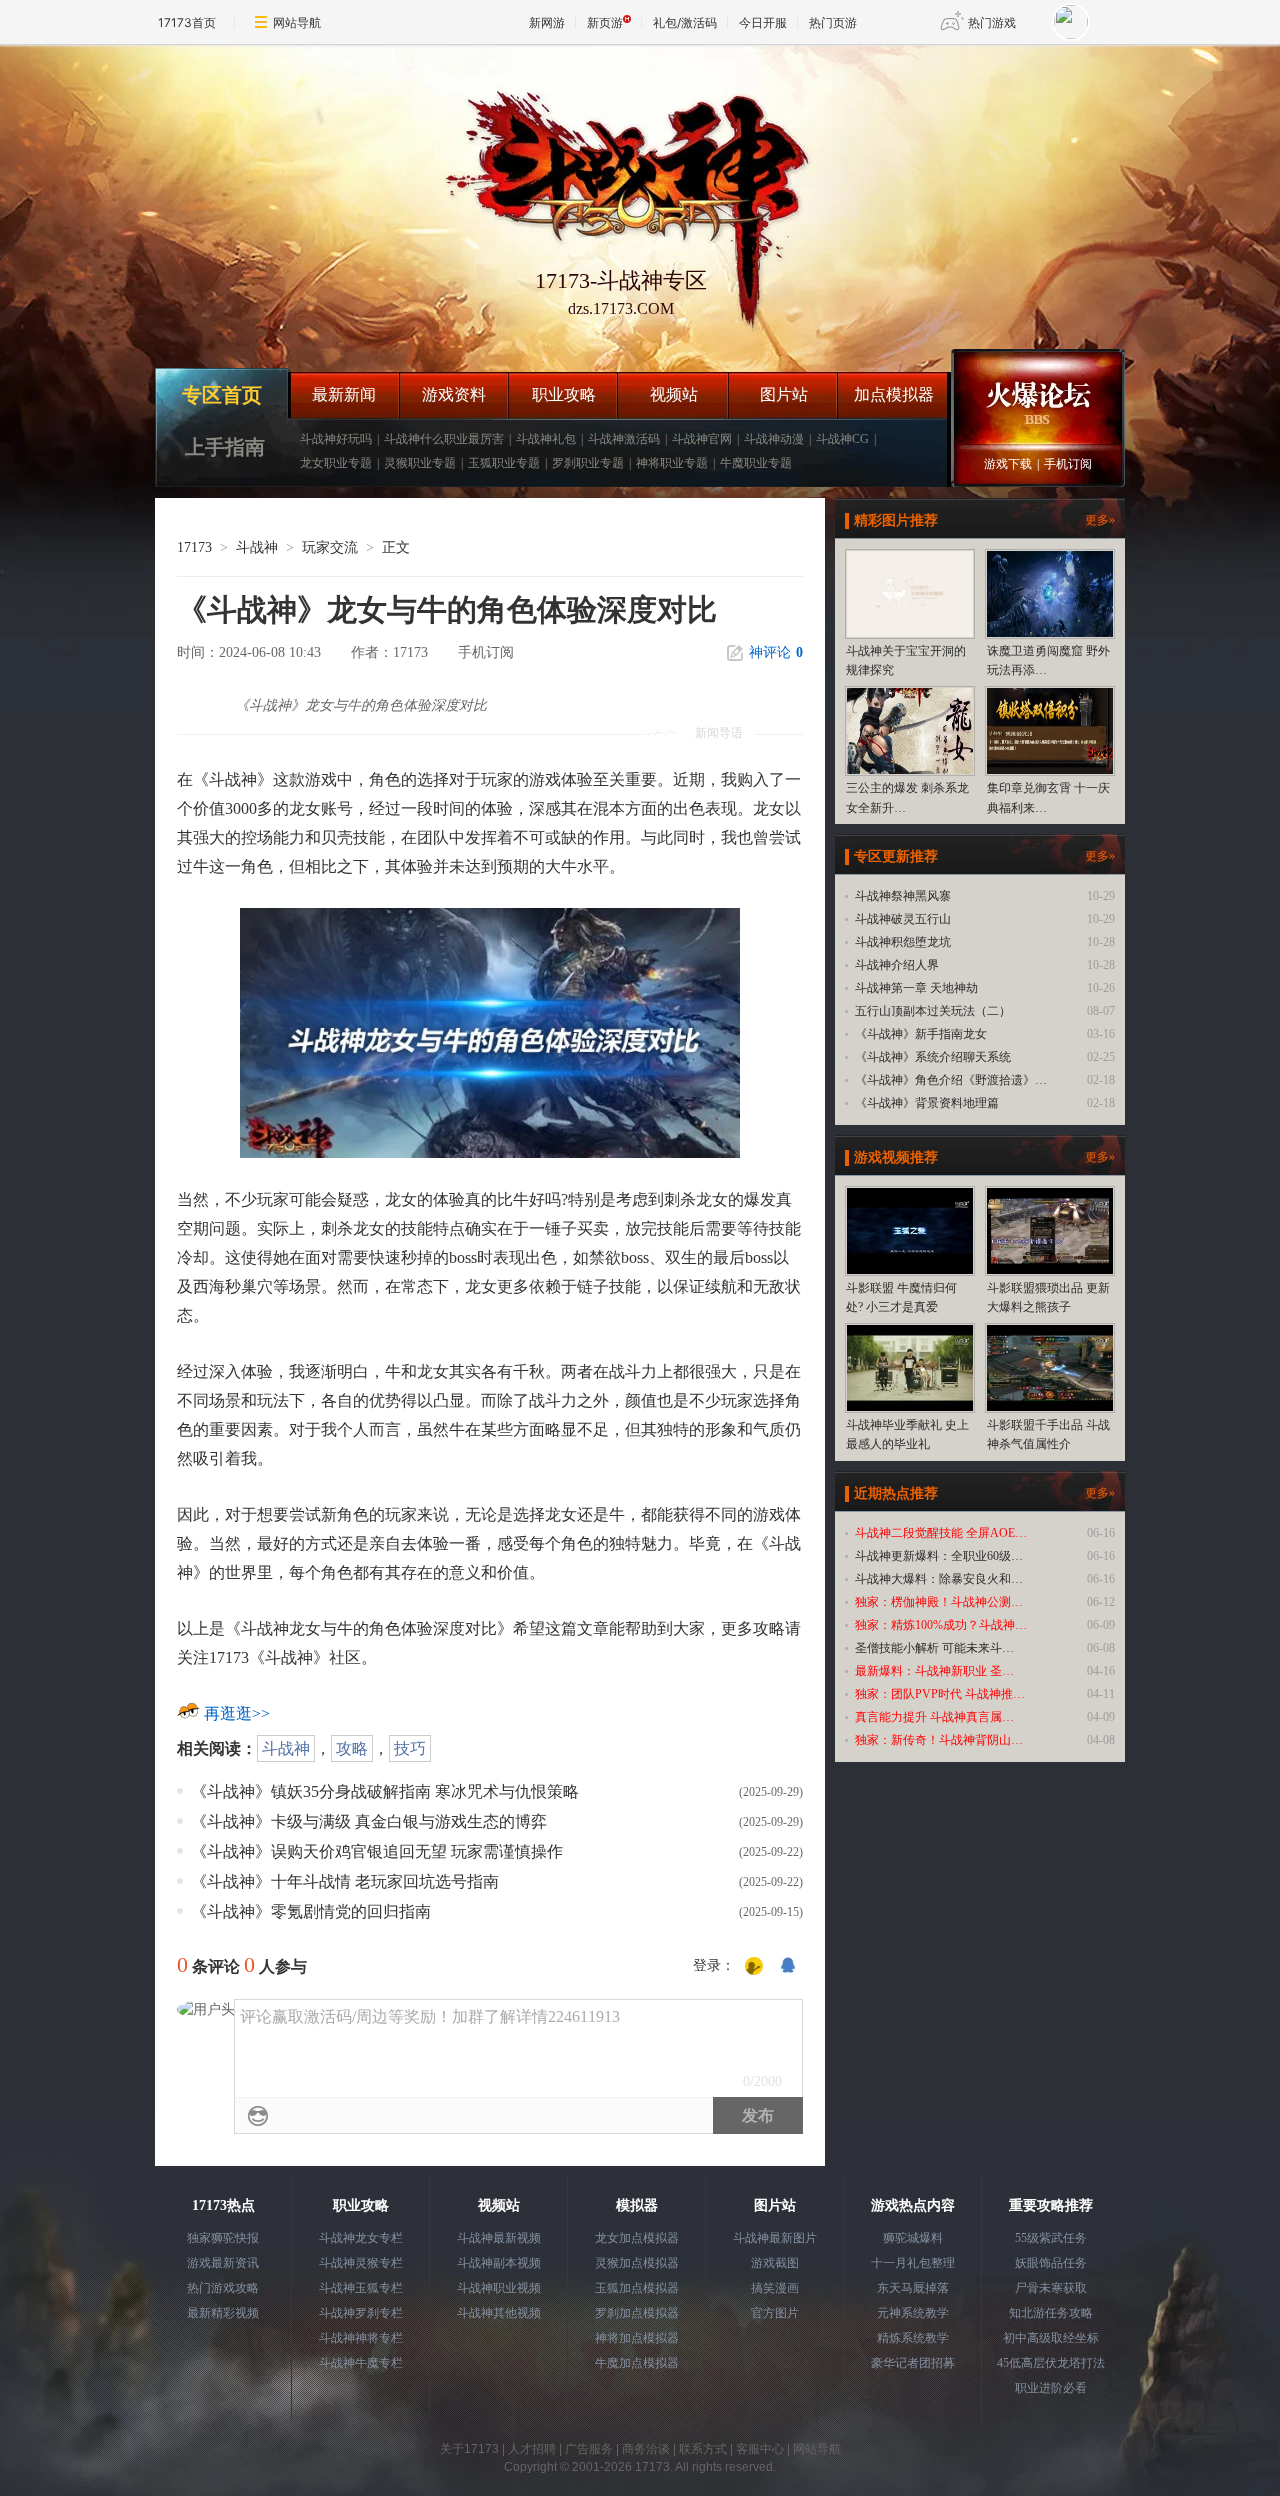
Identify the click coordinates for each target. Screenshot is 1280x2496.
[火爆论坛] (1038, 395)
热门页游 (833, 22)
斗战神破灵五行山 (903, 919)
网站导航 (297, 22)
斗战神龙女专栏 (361, 2238)
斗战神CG (842, 439)
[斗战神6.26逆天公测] (621, 194)
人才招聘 (532, 2449)
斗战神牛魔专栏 (361, 2363)
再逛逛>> (237, 1713)
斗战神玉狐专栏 (361, 2288)
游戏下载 (1008, 464)
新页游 (605, 22)
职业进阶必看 (1051, 2388)
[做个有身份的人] (754, 1967)
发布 (758, 2115)
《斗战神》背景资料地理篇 (927, 1103)
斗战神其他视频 (499, 2313)
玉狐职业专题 (504, 463)
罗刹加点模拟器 (637, 2313)
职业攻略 (564, 394)
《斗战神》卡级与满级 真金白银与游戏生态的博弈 (369, 1821)
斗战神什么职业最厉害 (444, 439)
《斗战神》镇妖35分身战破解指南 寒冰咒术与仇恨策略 (385, 1791)
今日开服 (763, 22)
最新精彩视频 (223, 2313)
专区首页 (222, 395)
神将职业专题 (672, 463)
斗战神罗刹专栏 (361, 2313)
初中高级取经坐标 (1051, 2338)
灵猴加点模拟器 (637, 2263)
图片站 (784, 394)
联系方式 (703, 2449)
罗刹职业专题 (588, 463)
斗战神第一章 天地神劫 (916, 988)
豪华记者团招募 (913, 2363)
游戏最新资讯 (223, 2263)
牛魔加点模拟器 (637, 2363)
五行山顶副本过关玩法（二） (933, 1011)
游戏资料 (454, 394)
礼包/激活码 (685, 22)
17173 (194, 547)
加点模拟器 (894, 394)
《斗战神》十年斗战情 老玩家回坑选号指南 (345, 1881)
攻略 (352, 1748)
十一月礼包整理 (913, 2263)
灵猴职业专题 (420, 463)
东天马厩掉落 (913, 2288)
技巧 (410, 1748)
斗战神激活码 (624, 439)
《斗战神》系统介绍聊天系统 (933, 1057)
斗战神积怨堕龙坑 (903, 942)
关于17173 (469, 2449)
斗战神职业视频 (499, 2288)
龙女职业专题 (336, 463)
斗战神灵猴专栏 (361, 2263)
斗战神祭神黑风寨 (903, 896)
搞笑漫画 (775, 2288)
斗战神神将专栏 (361, 2338)
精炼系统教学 (913, 2338)
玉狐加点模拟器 (637, 2288)
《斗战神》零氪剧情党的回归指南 (311, 1911)
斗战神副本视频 (499, 2263)
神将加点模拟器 (637, 2338)
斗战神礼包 (546, 439)
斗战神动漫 (774, 439)
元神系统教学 (913, 2313)
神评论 (776, 652)
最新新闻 (344, 394)
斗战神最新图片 (775, 2238)
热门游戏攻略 (223, 2288)
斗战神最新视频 (499, 2238)
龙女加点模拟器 (637, 2238)
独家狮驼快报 (223, 2238)
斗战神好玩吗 (336, 439)
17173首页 (187, 22)
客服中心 (760, 2449)
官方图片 (775, 2313)
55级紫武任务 (1051, 2238)
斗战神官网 (702, 439)
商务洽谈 (646, 2449)
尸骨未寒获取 (1051, 2288)
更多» (1100, 520)
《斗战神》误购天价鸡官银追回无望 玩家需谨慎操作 (377, 1851)
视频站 (674, 394)
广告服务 (589, 2449)
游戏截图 (775, 2263)
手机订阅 (1068, 464)
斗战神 (257, 547)
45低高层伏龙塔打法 (1051, 2363)
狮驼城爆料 (913, 2238)
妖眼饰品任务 (1051, 2263)
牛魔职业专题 (756, 463)
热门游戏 (992, 22)
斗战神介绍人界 (897, 965)
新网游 (547, 22)
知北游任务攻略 (1051, 2313)
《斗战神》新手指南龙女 (921, 1034)
